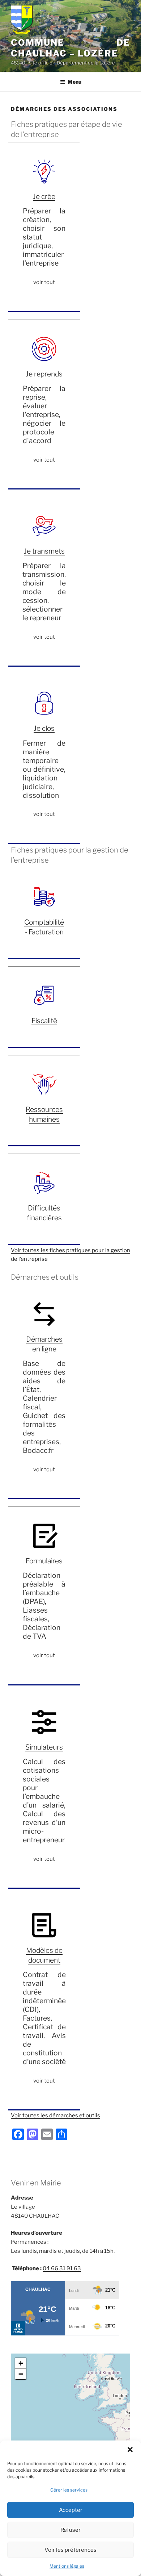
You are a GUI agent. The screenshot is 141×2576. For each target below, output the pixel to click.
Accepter (71, 2510)
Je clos (44, 728)
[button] (130, 2450)
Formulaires (44, 1561)
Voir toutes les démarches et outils (55, 2116)
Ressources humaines (44, 1114)
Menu (74, 82)
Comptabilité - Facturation (44, 927)
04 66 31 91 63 (62, 2268)
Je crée (44, 196)
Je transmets (44, 551)
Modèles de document (44, 1955)
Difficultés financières (44, 1213)
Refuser (70, 2530)
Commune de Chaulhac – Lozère (70, 48)
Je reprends (44, 374)
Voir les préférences (70, 2550)
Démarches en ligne (44, 1344)
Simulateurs (44, 1747)
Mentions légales (67, 2566)
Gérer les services (69, 2490)
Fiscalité (44, 1021)
